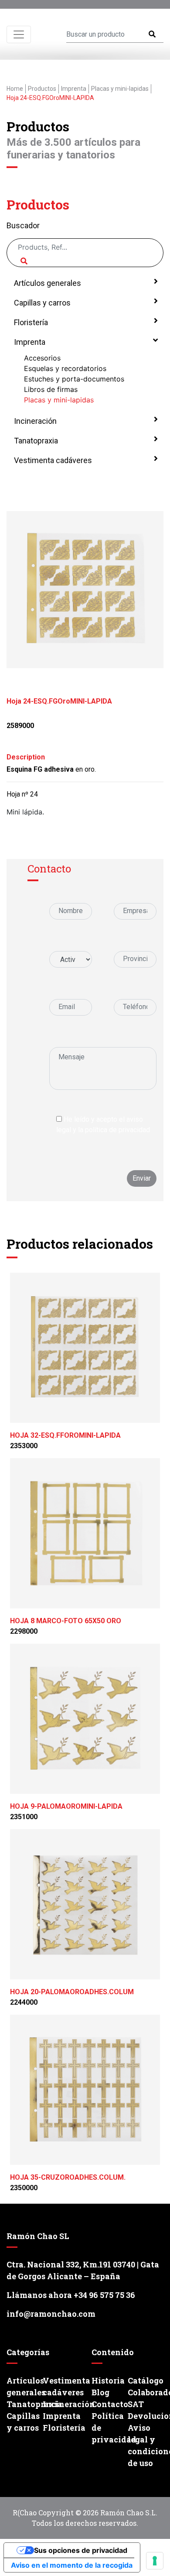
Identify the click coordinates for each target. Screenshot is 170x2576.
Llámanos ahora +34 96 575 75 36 (71, 2295)
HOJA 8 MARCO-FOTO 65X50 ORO (66, 1621)
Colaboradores (144, 2392)
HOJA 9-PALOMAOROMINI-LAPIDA (66, 1806)
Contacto (108, 2404)
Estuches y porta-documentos (74, 379)
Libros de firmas (51, 389)
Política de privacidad (108, 2428)
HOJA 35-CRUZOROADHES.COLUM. (68, 2177)
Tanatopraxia (35, 441)
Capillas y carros (41, 303)
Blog (100, 2392)
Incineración (34, 421)
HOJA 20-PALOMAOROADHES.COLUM (72, 1992)
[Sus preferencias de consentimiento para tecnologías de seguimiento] (155, 2561)
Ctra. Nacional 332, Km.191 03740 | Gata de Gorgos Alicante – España (83, 2270)
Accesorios (42, 358)
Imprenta (29, 342)
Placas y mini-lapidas (59, 400)
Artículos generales (47, 283)
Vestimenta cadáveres (52, 460)
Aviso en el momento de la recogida (72, 2565)
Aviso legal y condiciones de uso (144, 2445)
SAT (136, 2404)
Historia (108, 2380)
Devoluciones (144, 2416)
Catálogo (144, 2380)
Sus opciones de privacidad (81, 2550)
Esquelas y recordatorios (65, 368)
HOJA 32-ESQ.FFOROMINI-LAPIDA (65, 1435)
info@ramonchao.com (51, 2314)
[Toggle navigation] (19, 34)
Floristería (30, 322)
